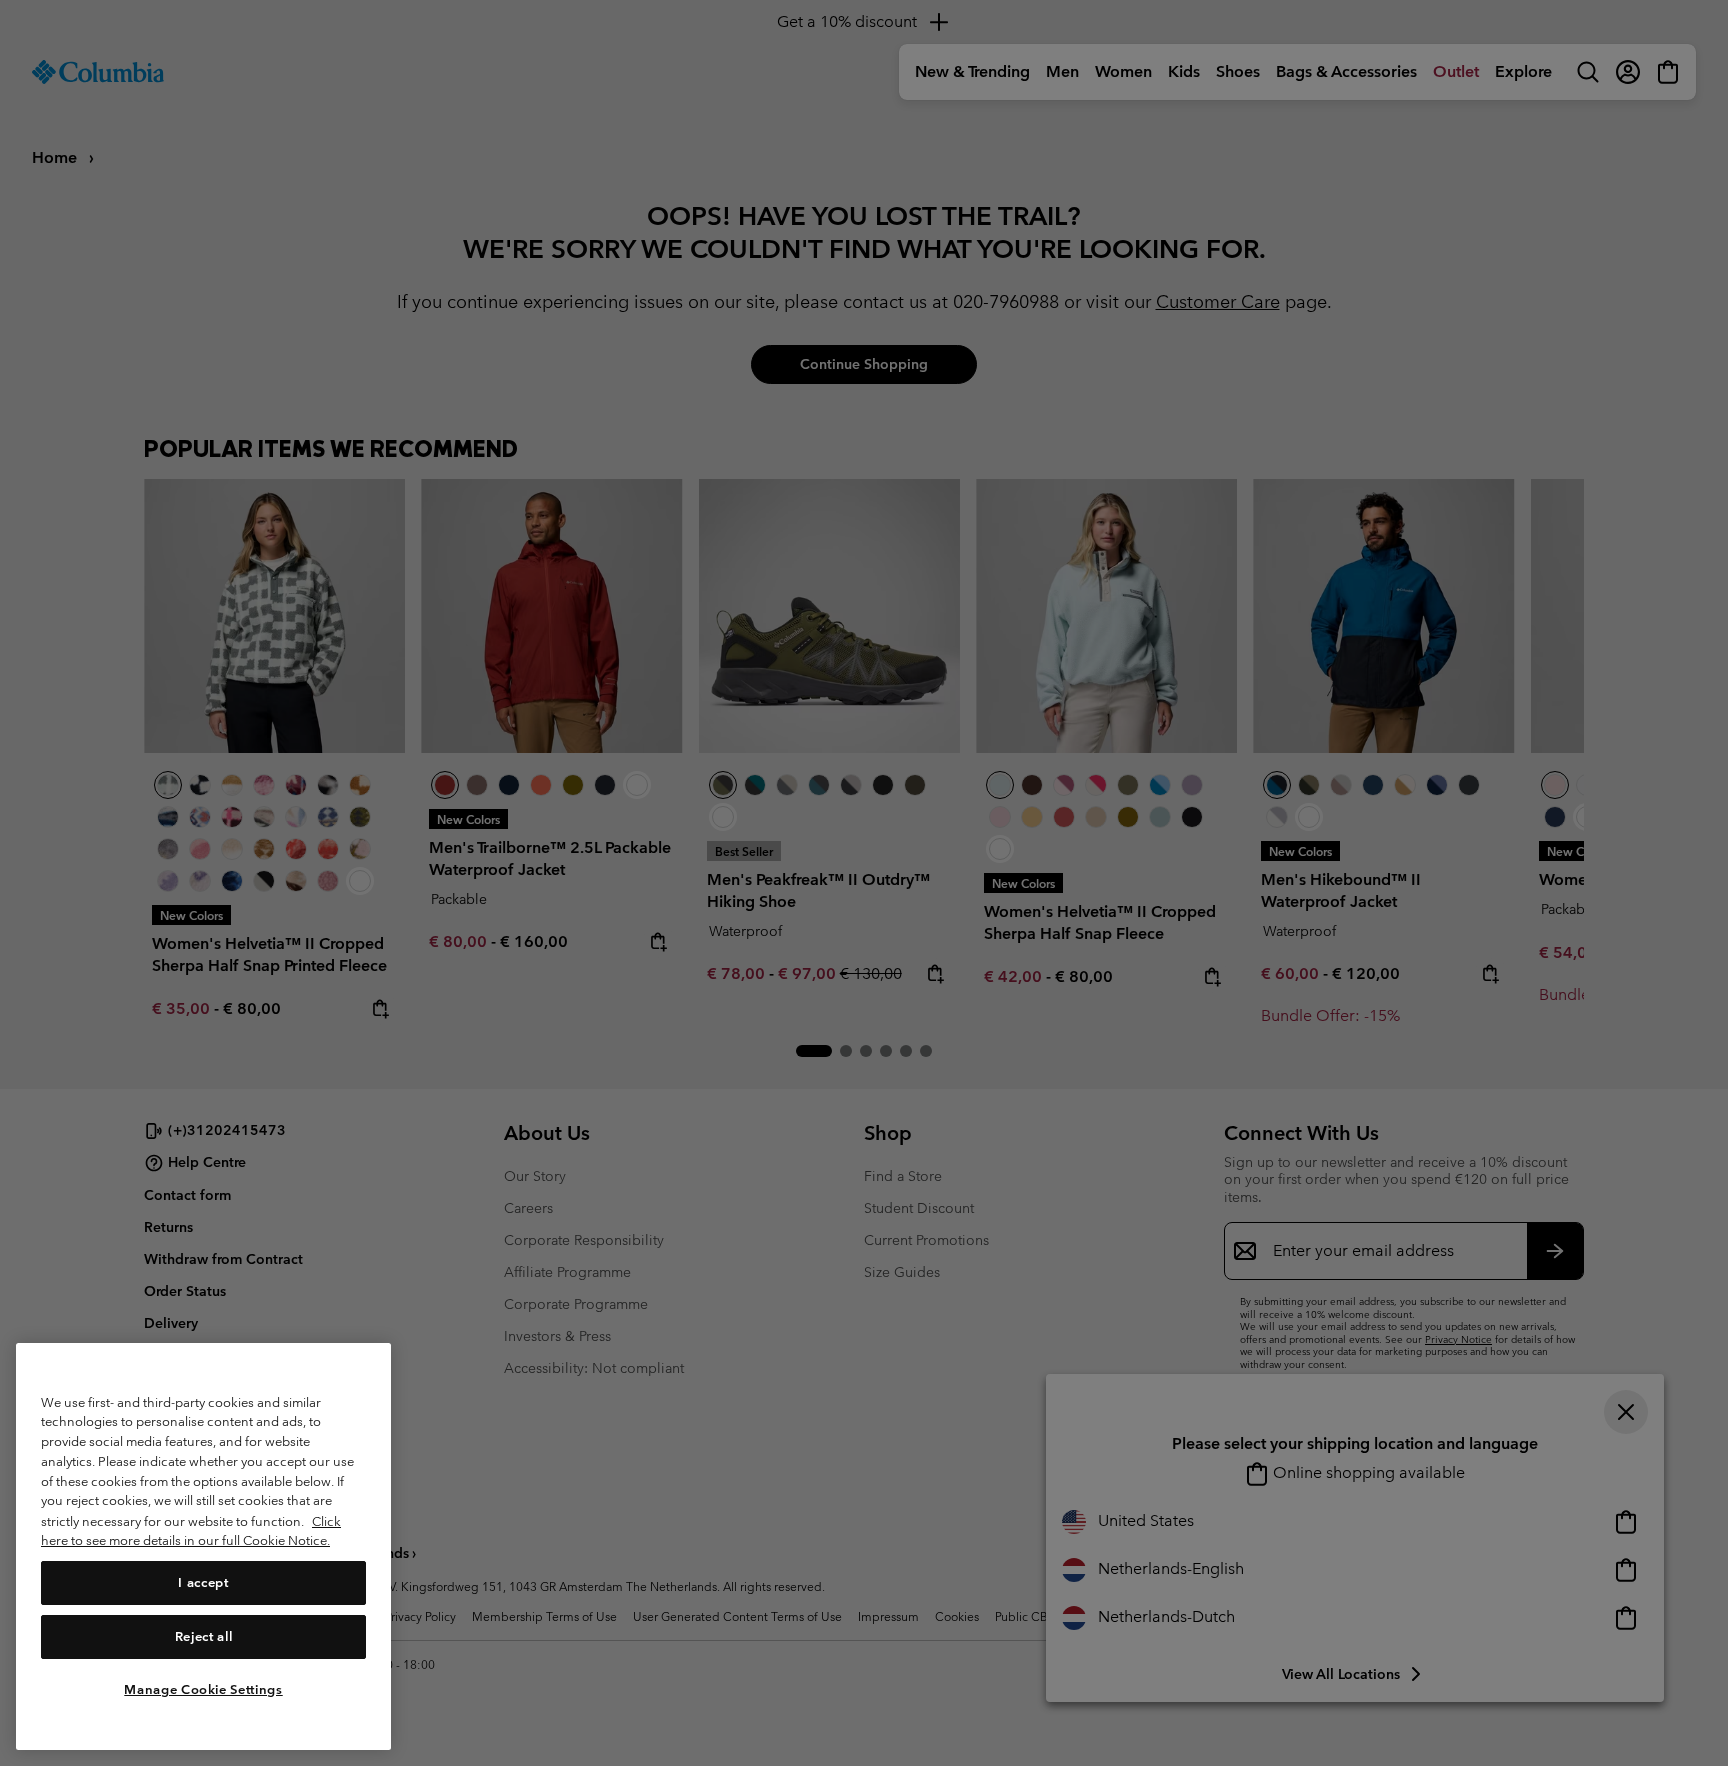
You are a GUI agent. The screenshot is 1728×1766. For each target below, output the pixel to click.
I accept (203, 1581)
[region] (203, 1546)
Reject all (204, 1635)
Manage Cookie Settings (203, 1688)
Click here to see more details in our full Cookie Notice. (191, 1530)
